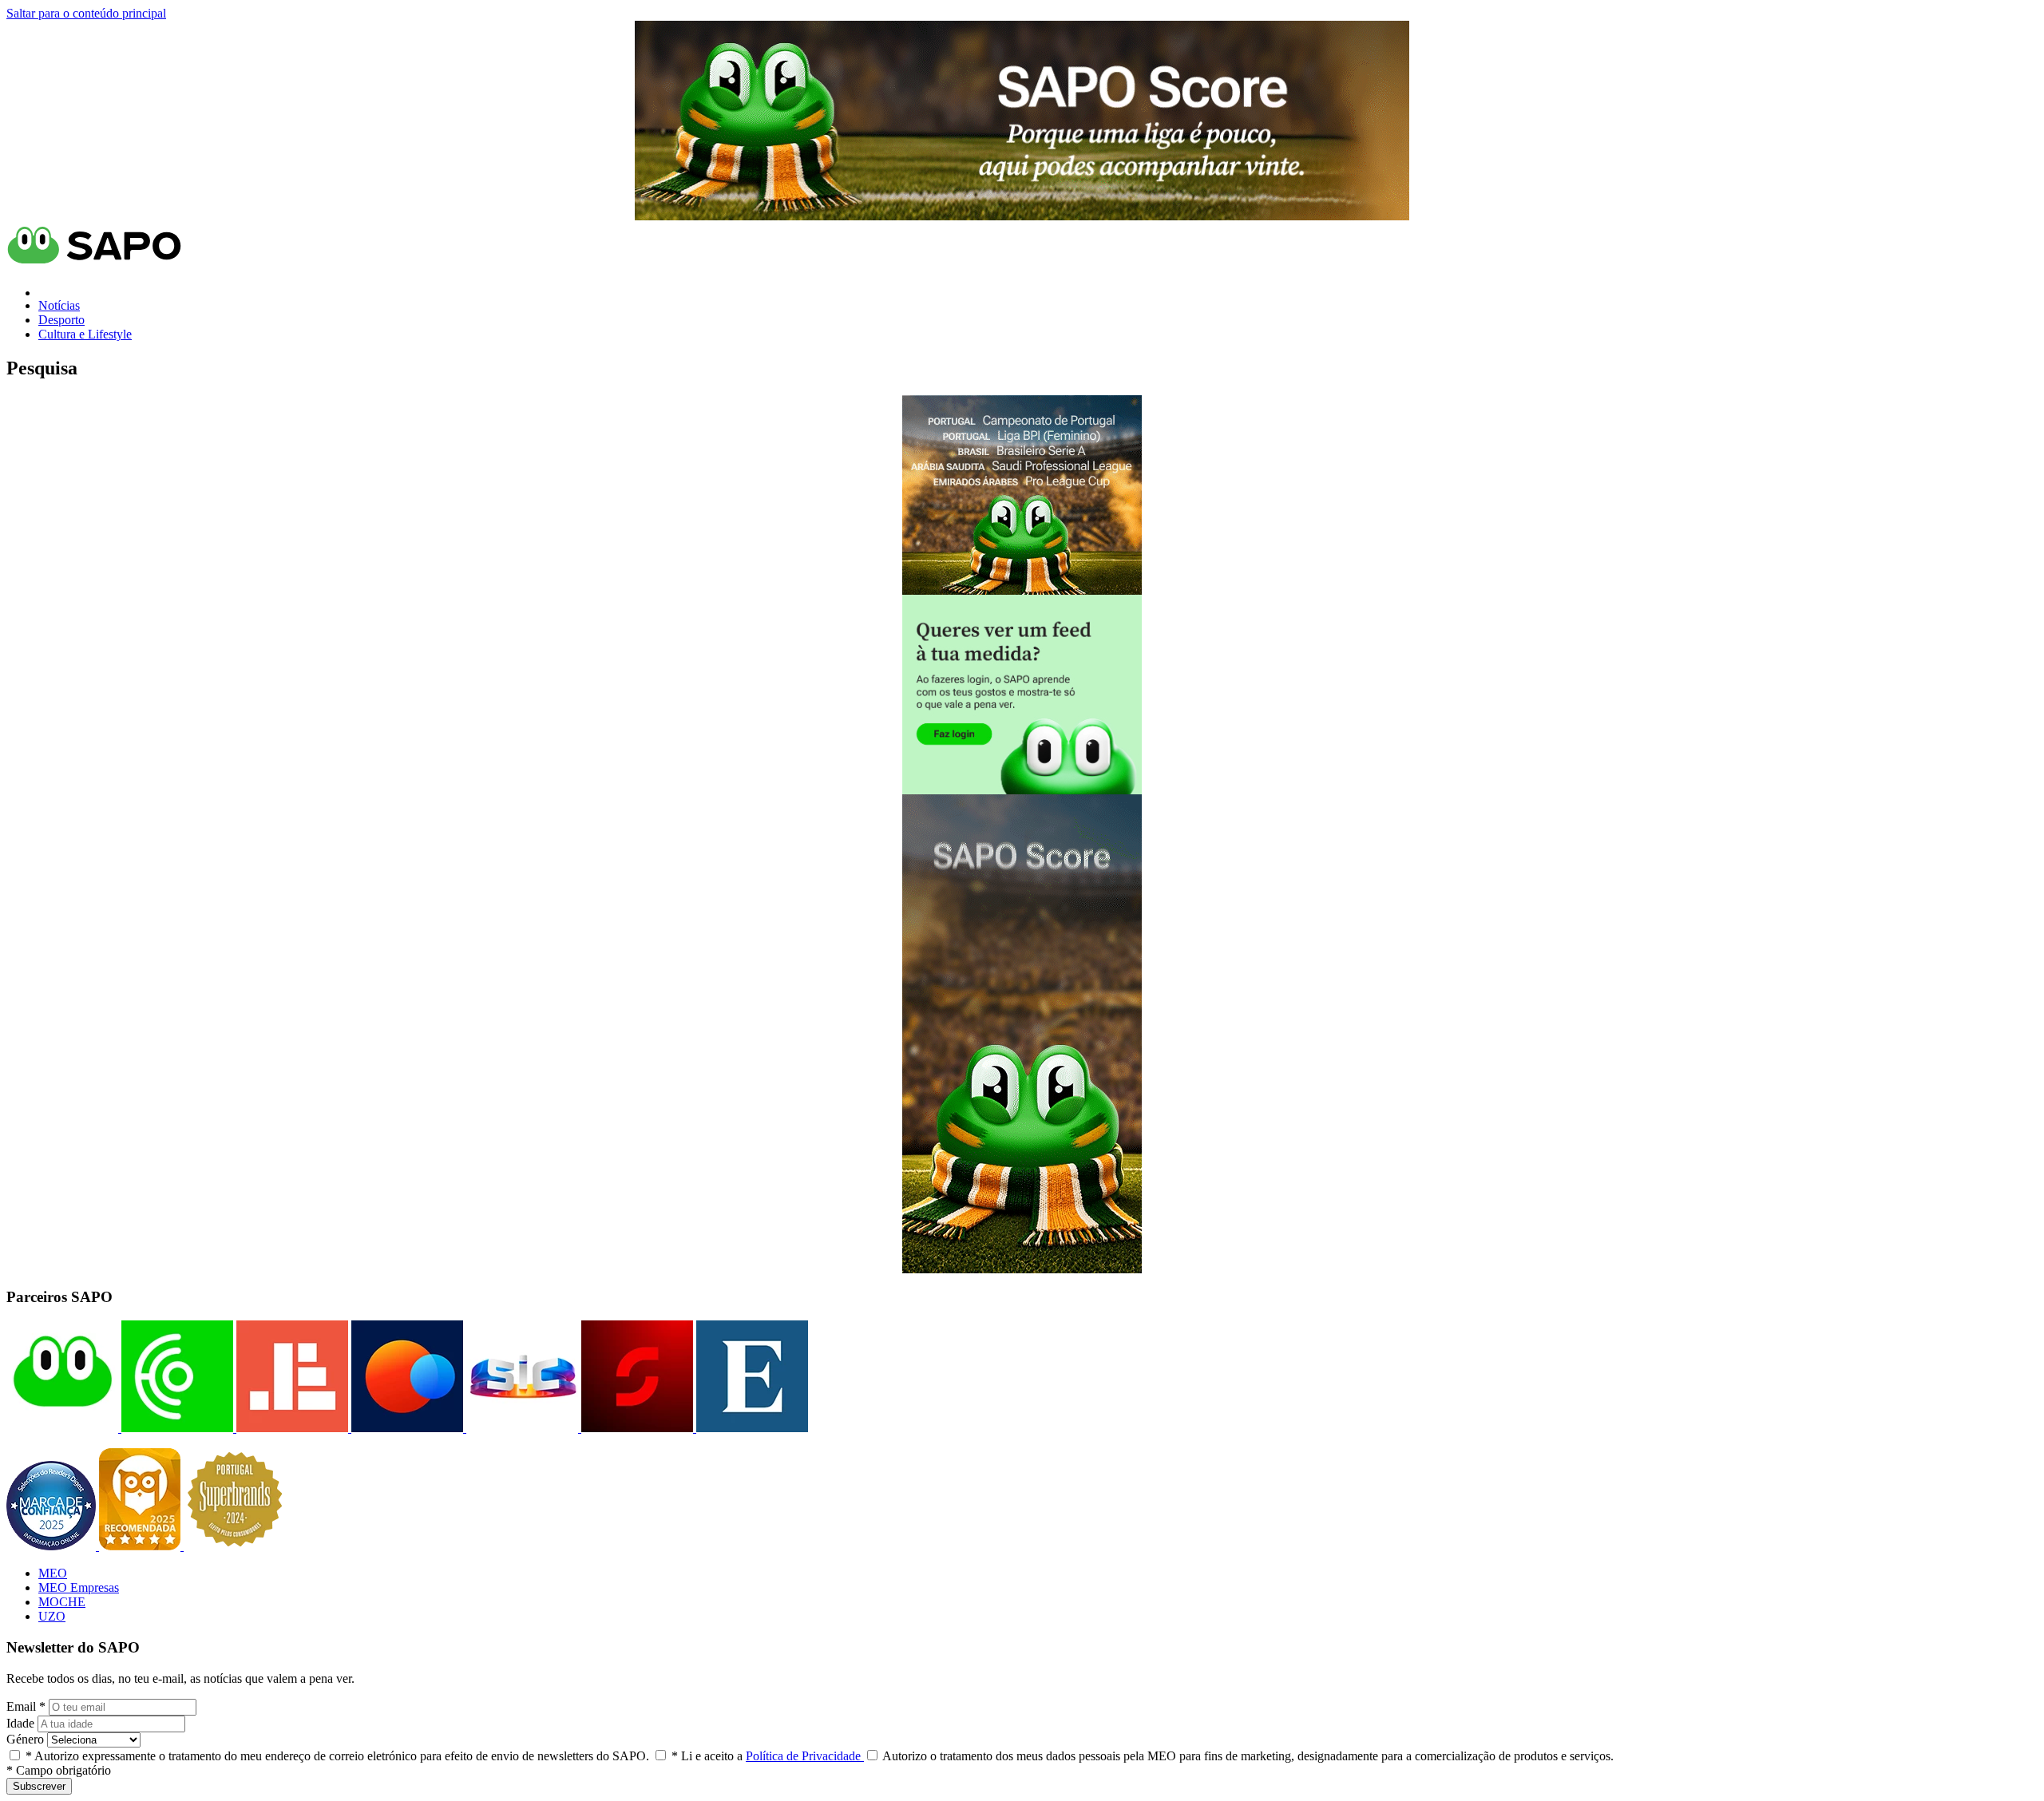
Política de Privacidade (805, 1756)
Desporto (61, 320)
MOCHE (62, 1602)
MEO (53, 1573)
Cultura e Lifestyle (85, 334)
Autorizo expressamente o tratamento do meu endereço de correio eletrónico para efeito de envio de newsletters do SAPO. (337, 1756)
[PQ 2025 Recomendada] (141, 1546)
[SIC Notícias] (636, 1428)
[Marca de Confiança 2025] (53, 1546)
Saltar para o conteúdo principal (86, 13)
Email (26, 1706)
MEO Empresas (79, 1587)
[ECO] (176, 1428)
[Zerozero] (406, 1428)
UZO (52, 1616)
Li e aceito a (768, 1756)
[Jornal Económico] (291, 1428)
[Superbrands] (235, 1546)
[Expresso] (751, 1428)
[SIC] (521, 1428)
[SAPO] (62, 1428)
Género (25, 1739)
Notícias (59, 305)
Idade (20, 1723)
